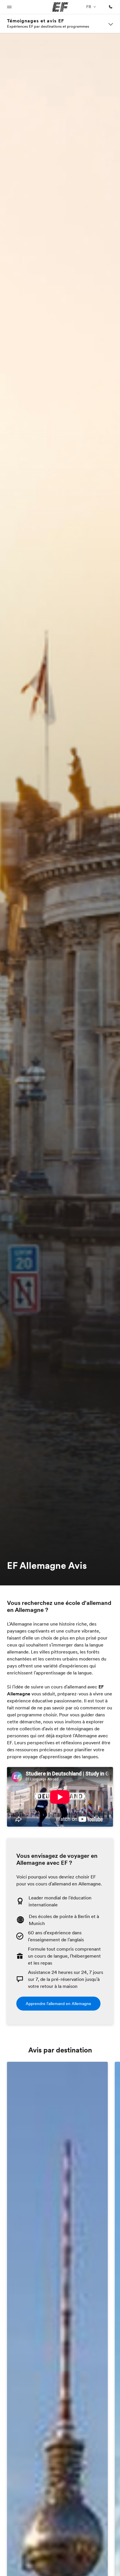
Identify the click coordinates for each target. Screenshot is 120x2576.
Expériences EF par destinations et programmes (48, 26)
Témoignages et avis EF (36, 21)
